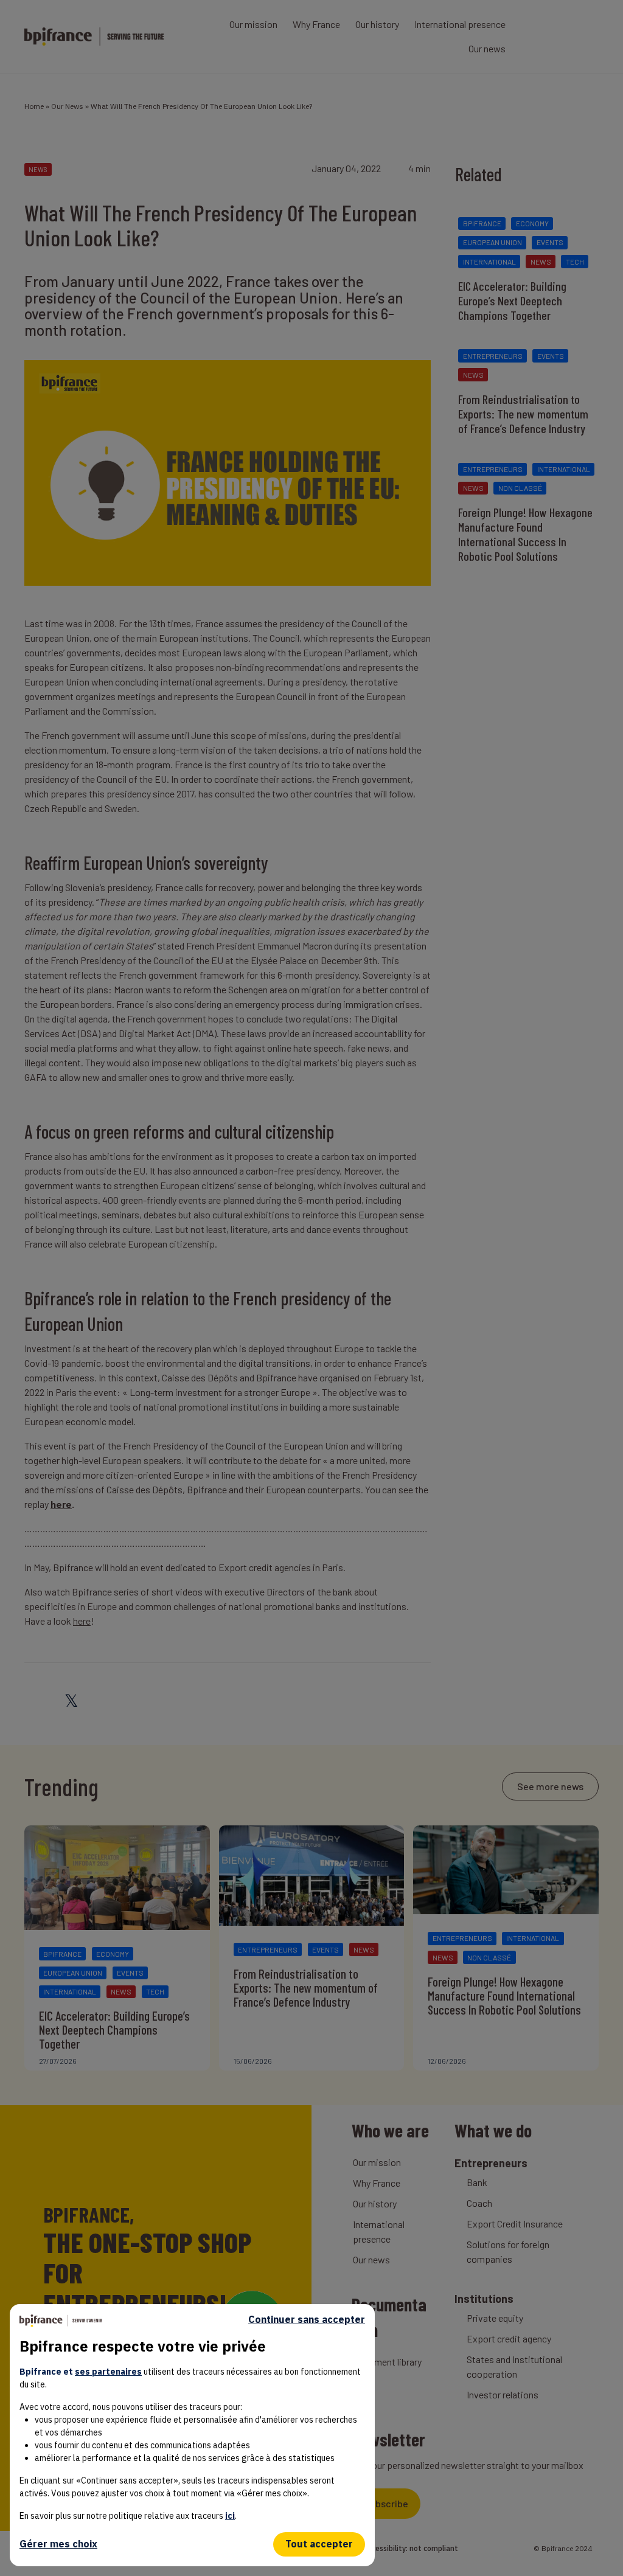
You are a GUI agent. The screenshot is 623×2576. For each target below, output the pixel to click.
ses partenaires (108, 2372)
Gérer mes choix (58, 2544)
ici (230, 2516)
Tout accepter (319, 2544)
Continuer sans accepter (307, 2320)
